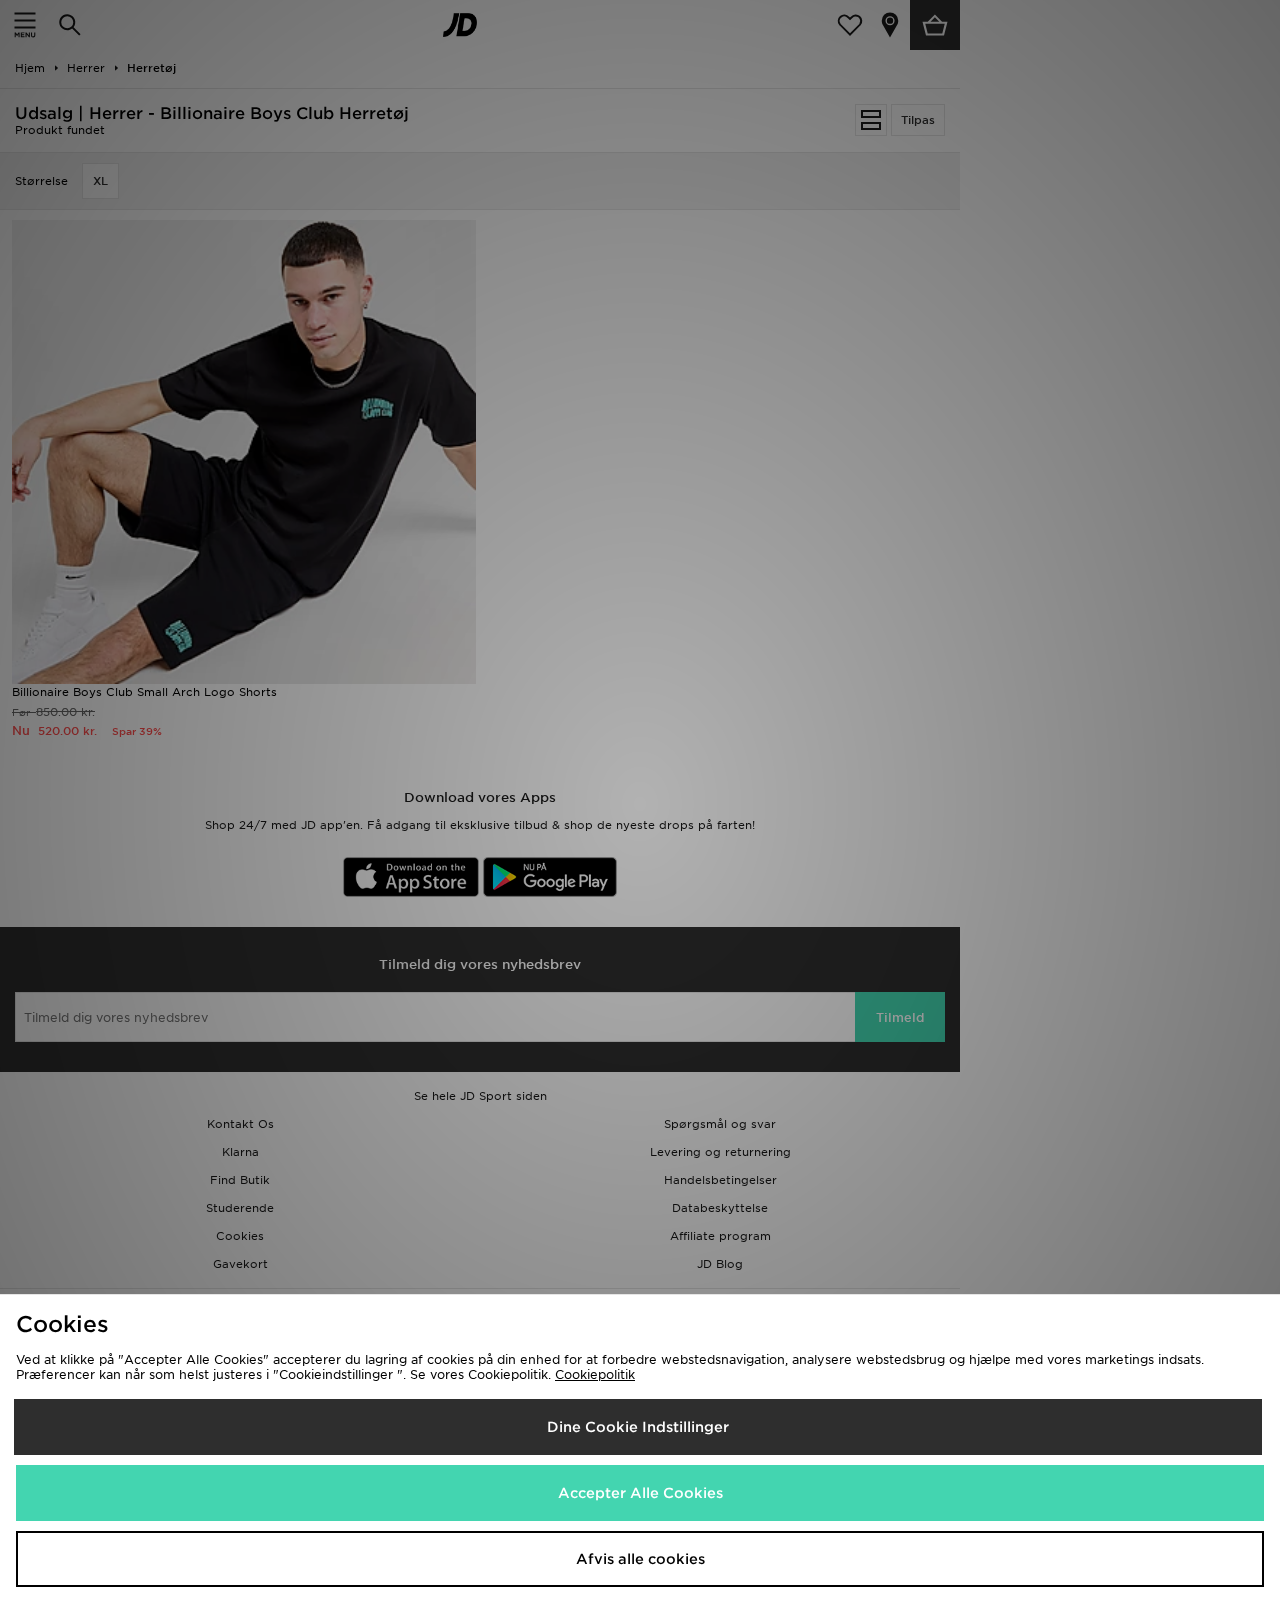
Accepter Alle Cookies (640, 1493)
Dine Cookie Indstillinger (638, 1427)
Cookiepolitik (595, 1374)
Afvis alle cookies (640, 1559)
